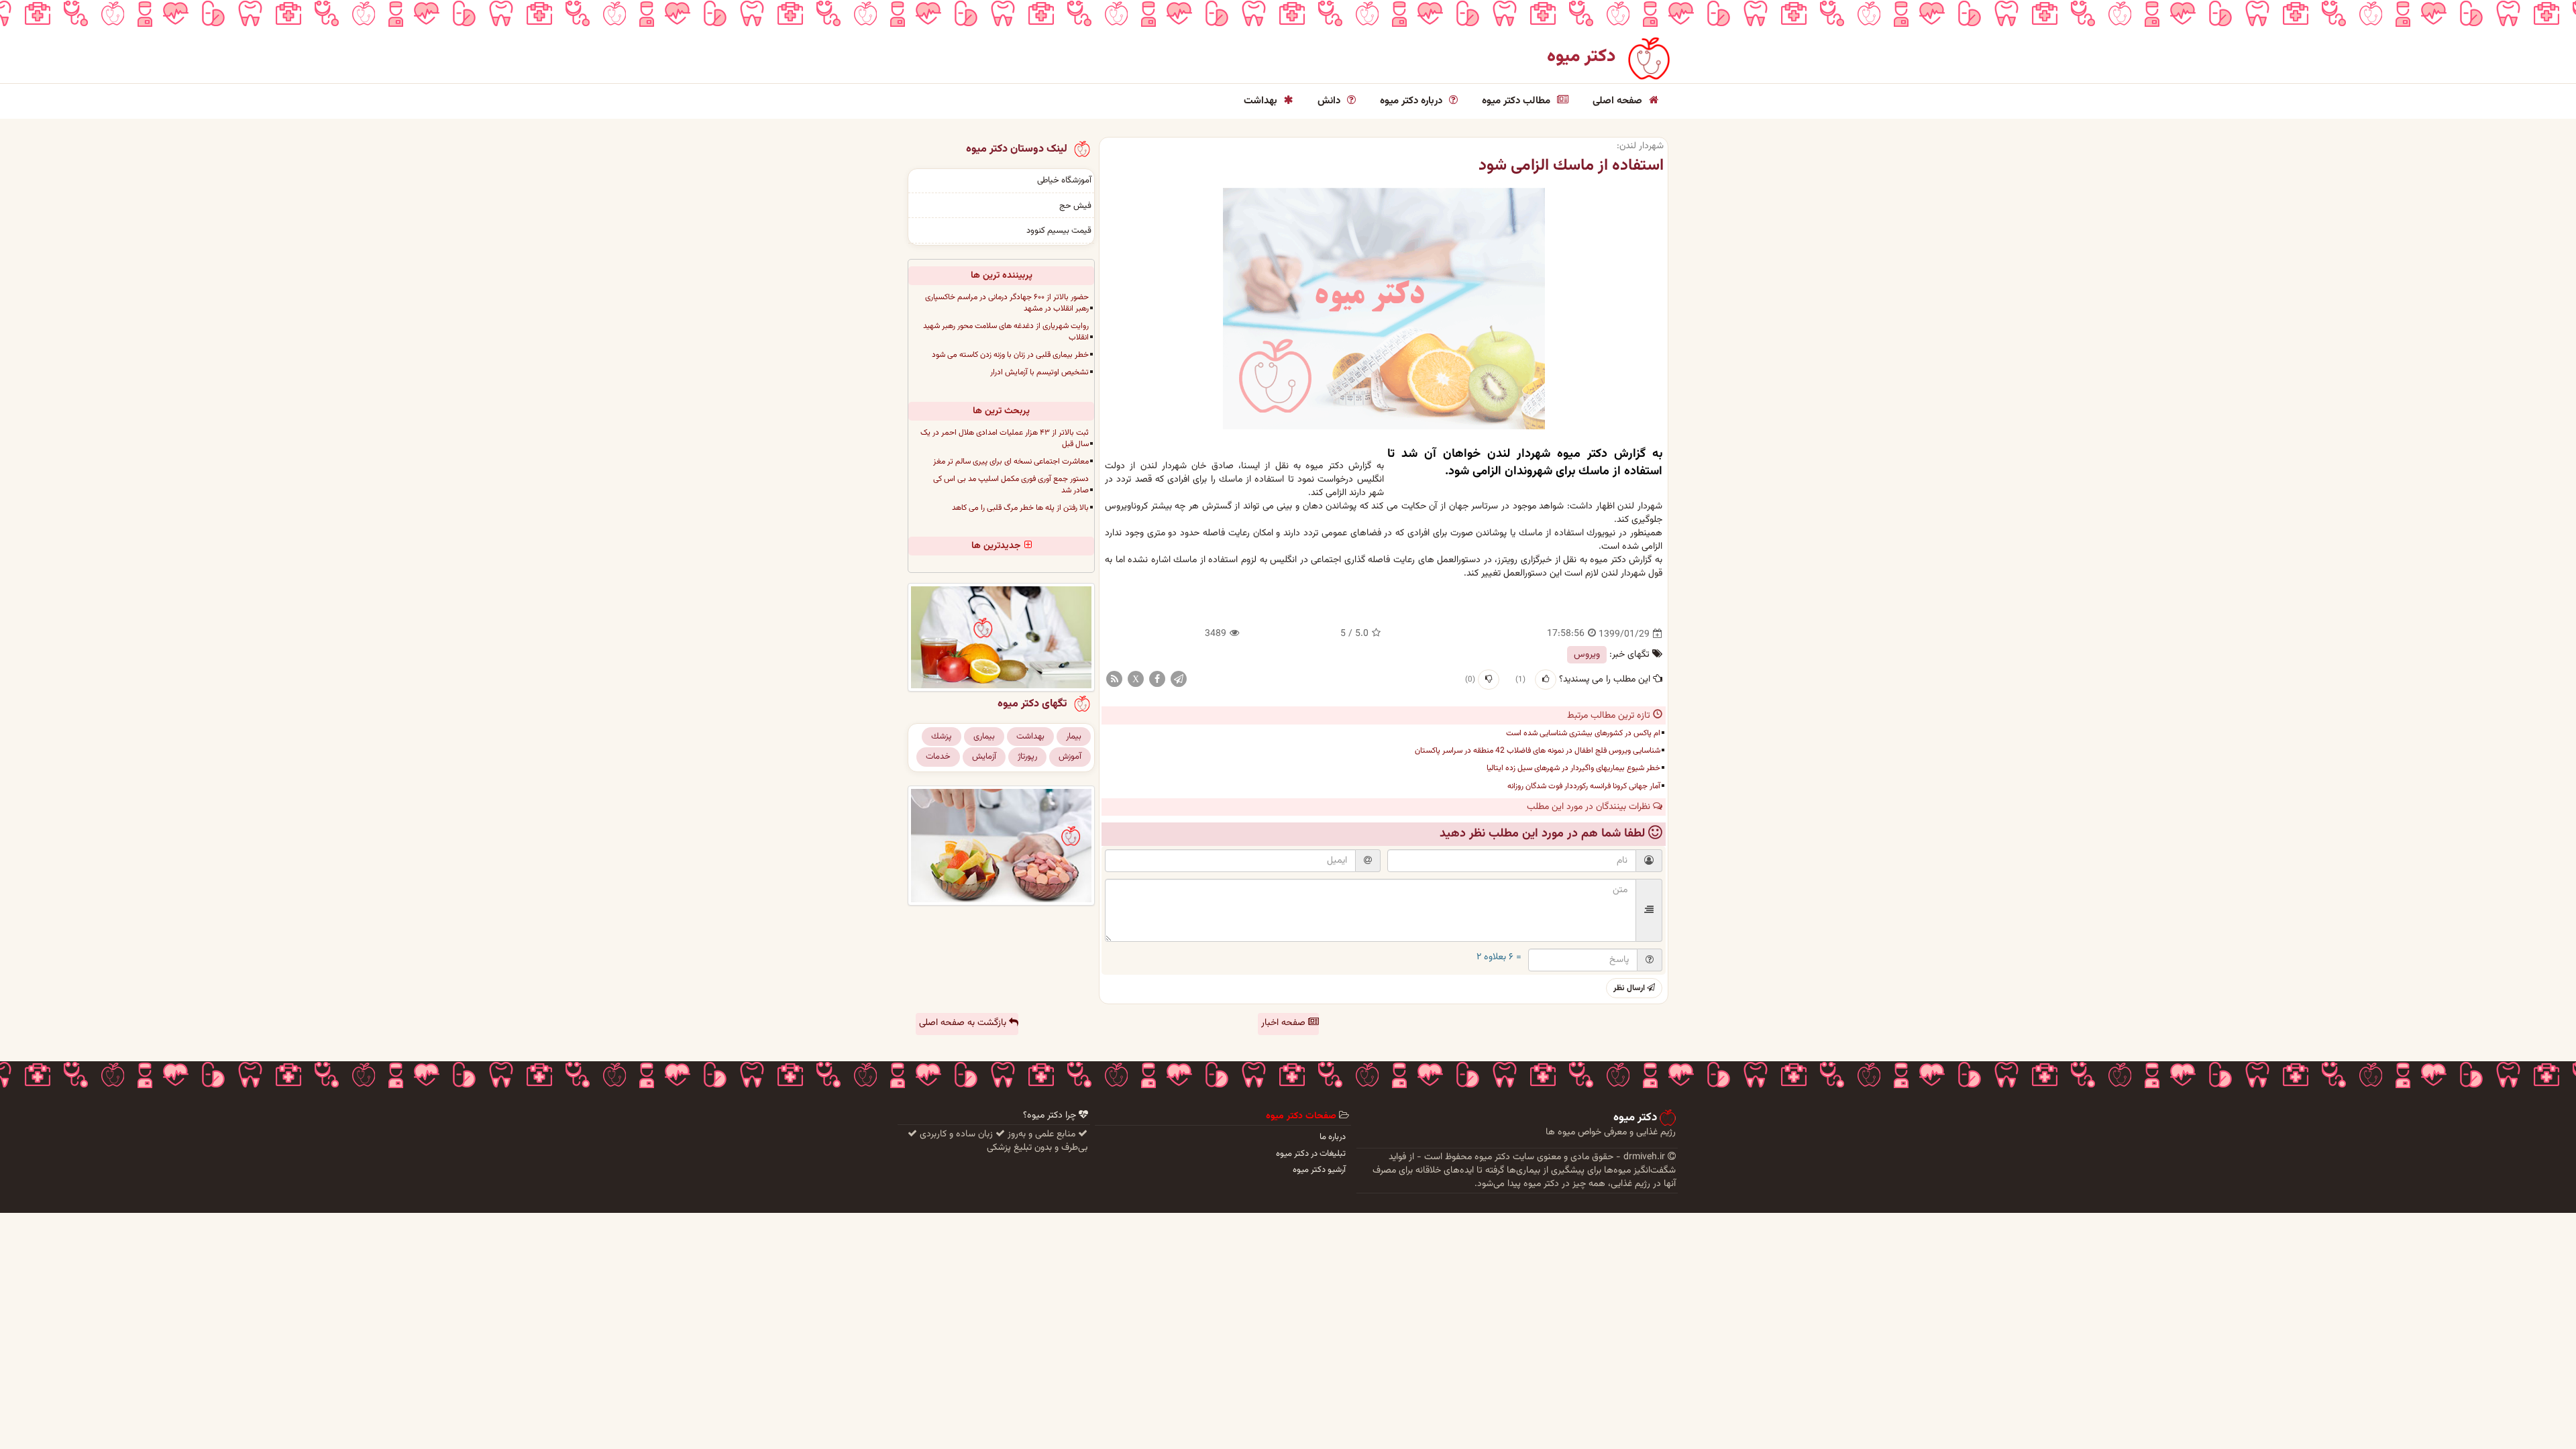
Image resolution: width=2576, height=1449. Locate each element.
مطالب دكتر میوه (1517, 101)
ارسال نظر (1630, 988)
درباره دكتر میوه (1412, 101)
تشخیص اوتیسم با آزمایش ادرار (1039, 372)
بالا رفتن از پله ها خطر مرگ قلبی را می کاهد (1020, 508)
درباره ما (1333, 1137)
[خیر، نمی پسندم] (1489, 680)
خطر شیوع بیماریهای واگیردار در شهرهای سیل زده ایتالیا (1573, 768)
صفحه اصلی (1619, 101)
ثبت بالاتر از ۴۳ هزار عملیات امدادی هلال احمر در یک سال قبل (1005, 438)
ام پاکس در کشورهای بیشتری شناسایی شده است (1583, 733)
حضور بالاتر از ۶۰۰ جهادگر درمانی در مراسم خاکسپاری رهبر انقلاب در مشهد (1007, 303)
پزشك (942, 737)
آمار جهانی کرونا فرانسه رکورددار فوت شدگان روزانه (1584, 786)
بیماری (984, 737)
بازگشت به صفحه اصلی (964, 1023)
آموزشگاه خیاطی (1064, 180)
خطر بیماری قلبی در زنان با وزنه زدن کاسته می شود (1010, 355)
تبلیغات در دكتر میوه (1311, 1154)
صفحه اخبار (1285, 1023)
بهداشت (1262, 101)
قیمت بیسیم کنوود (1059, 231)
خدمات (938, 757)
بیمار (1074, 737)
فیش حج (1075, 206)
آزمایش (984, 757)
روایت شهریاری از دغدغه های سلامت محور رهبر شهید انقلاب (1006, 332)
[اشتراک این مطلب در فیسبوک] (1157, 680)
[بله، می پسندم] (1546, 680)
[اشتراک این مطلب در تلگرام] (1179, 680)
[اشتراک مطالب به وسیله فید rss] (1114, 680)
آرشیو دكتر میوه (1319, 1170)
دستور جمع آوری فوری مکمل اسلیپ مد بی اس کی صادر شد (1011, 485)
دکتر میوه (1581, 57)
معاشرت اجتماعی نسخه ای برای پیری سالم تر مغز (1011, 462)
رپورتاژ (1027, 757)
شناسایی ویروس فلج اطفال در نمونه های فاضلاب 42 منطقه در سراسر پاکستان (1538, 751)
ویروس (1587, 655)
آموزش (1070, 757)
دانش (1330, 101)
